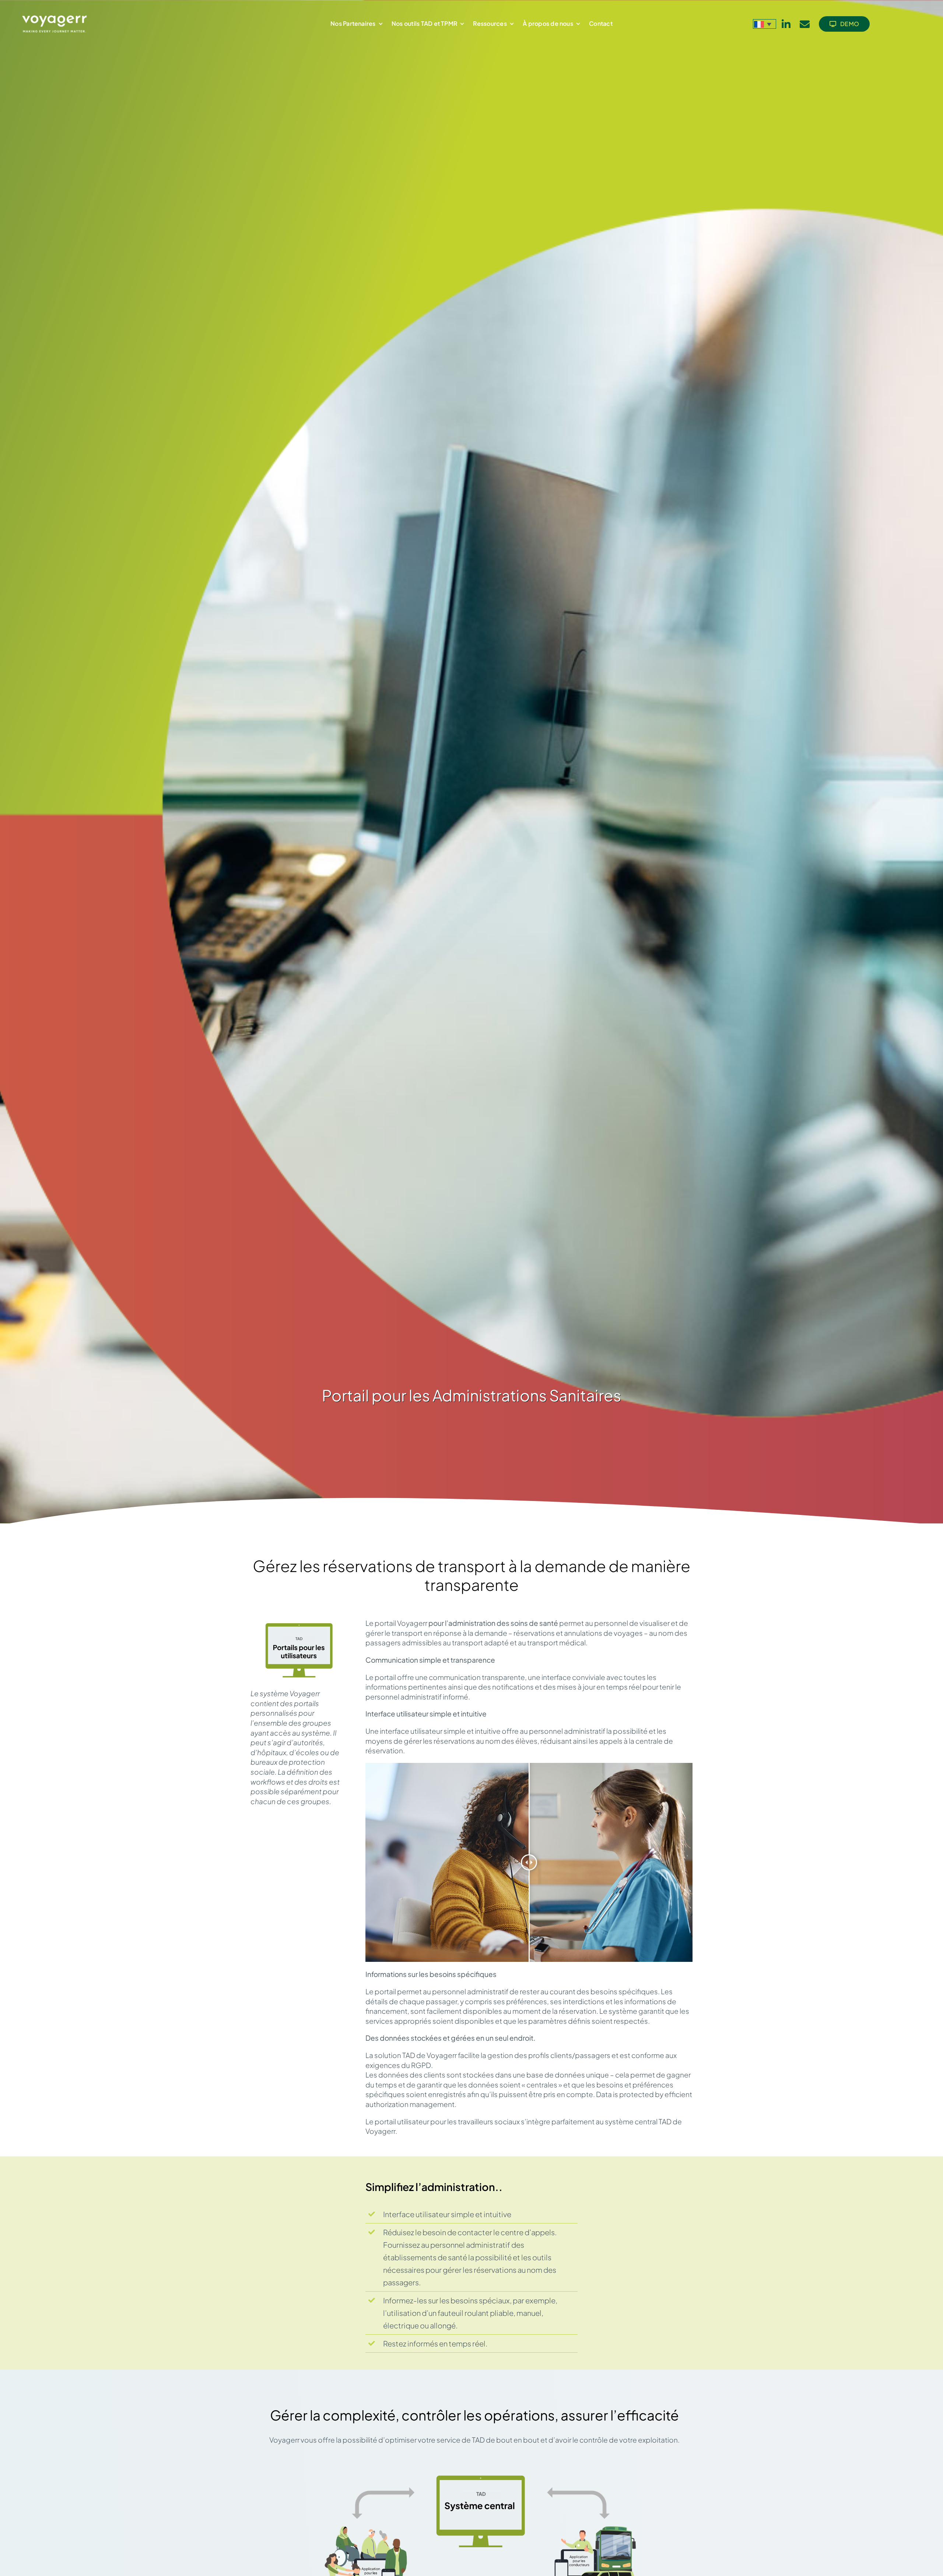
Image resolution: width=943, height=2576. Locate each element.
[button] (765, 24)
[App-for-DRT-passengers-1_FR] (366, 2530)
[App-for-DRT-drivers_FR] (596, 2530)
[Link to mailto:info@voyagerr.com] (805, 24)
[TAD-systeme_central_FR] (481, 2472)
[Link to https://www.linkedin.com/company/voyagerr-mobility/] (786, 24)
